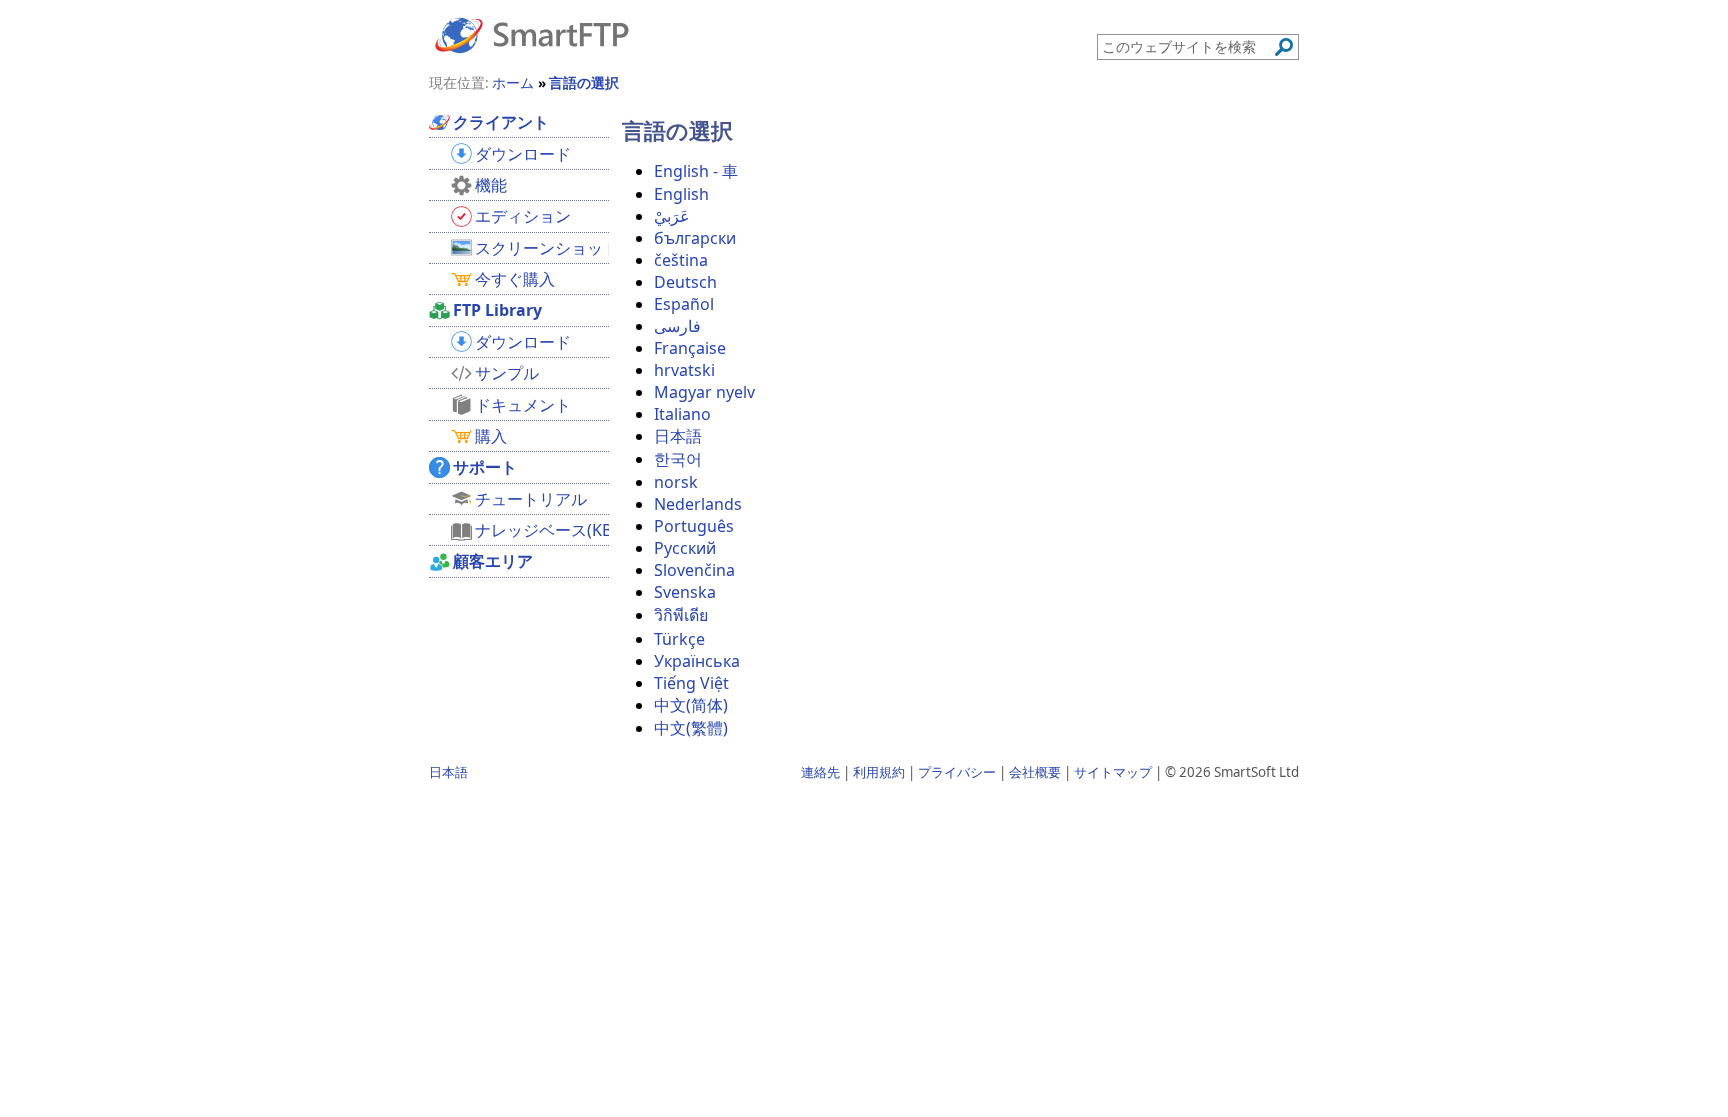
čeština (681, 260)
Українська (697, 661)
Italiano (682, 414)
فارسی (677, 326)
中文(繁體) (691, 728)
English (681, 194)
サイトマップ (1113, 772)
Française (690, 348)
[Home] (532, 34)
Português (694, 526)
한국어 (678, 459)
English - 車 (696, 171)
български (695, 238)
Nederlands (698, 504)
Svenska (685, 592)
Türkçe (679, 639)
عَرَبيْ (672, 216)
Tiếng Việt (691, 683)
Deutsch (685, 282)
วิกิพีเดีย (681, 615)
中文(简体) (691, 705)
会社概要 (1035, 772)
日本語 (678, 436)
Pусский (685, 548)
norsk (676, 482)
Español (684, 304)
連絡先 (820, 772)
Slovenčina (694, 570)
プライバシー (957, 772)
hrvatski (684, 370)
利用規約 (879, 772)
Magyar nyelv (704, 392)
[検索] (1284, 47)
